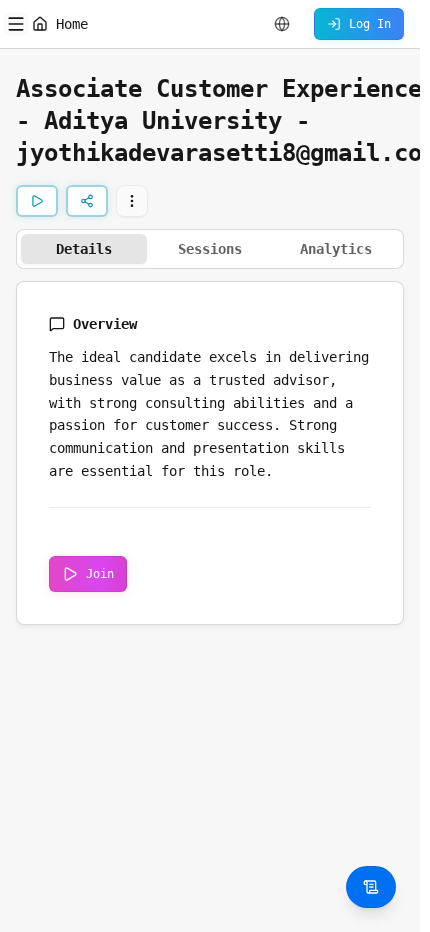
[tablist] (210, 249)
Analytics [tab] (336, 249)
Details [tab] (84, 249)
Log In (370, 24)
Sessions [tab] (210, 249)
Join (100, 574)
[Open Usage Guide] (371, 887)
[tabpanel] (210, 453)
